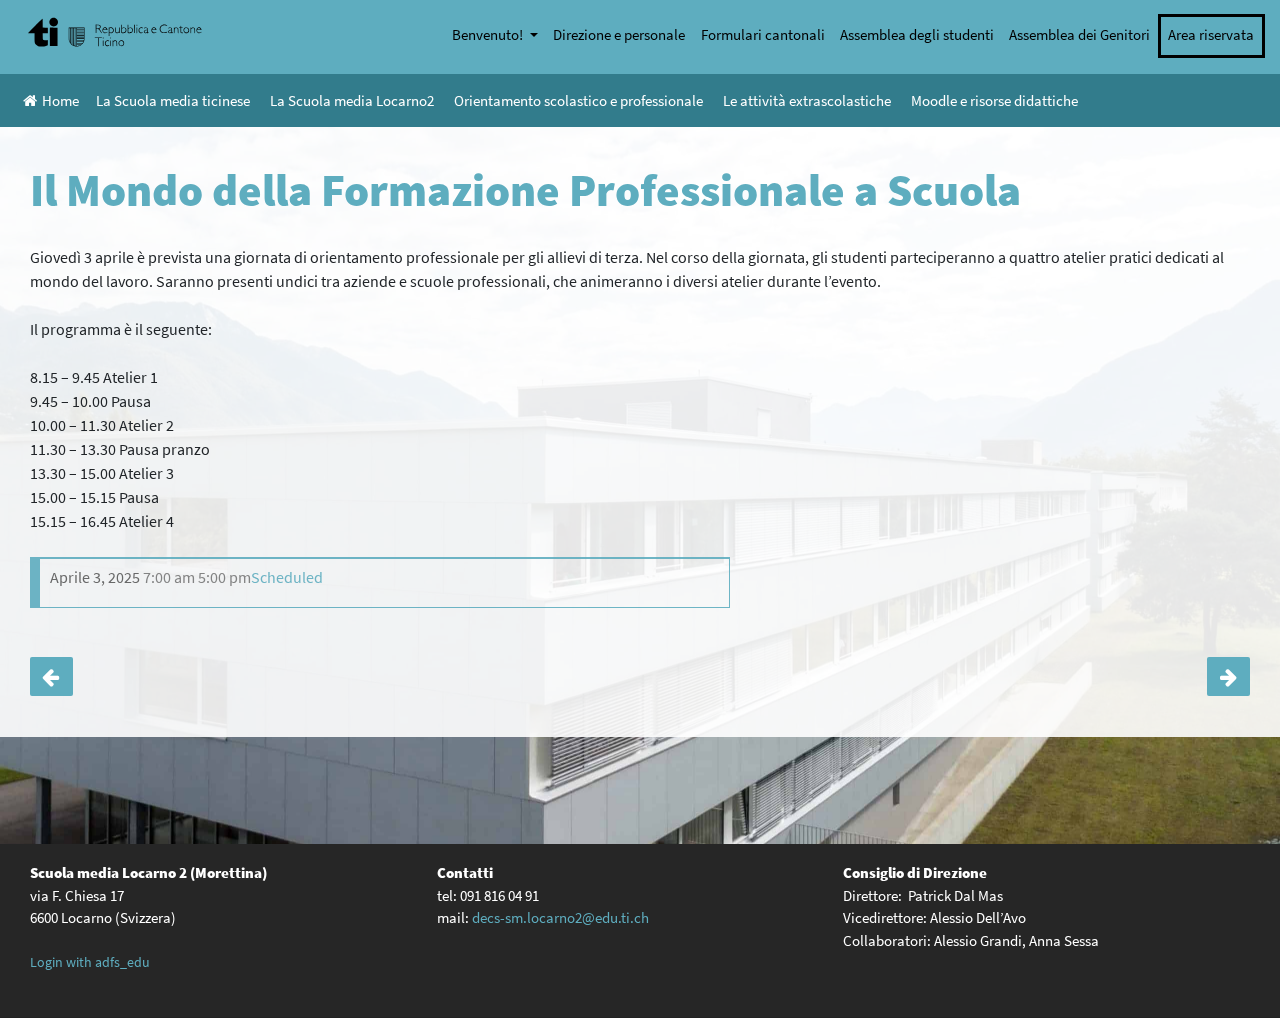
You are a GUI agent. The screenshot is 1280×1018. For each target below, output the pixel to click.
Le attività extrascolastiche (807, 100)
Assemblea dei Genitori (1079, 34)
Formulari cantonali (763, 34)
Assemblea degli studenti (917, 34)
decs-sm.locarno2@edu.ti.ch (560, 917)
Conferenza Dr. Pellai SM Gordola (1228, 677)
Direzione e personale (619, 34)
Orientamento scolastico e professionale (578, 100)
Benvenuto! (489, 34)
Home (60, 100)
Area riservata (1211, 34)
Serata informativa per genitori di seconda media (51, 677)
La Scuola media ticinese (173, 100)
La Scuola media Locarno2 (352, 100)
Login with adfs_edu (90, 962)
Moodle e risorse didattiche (994, 100)
